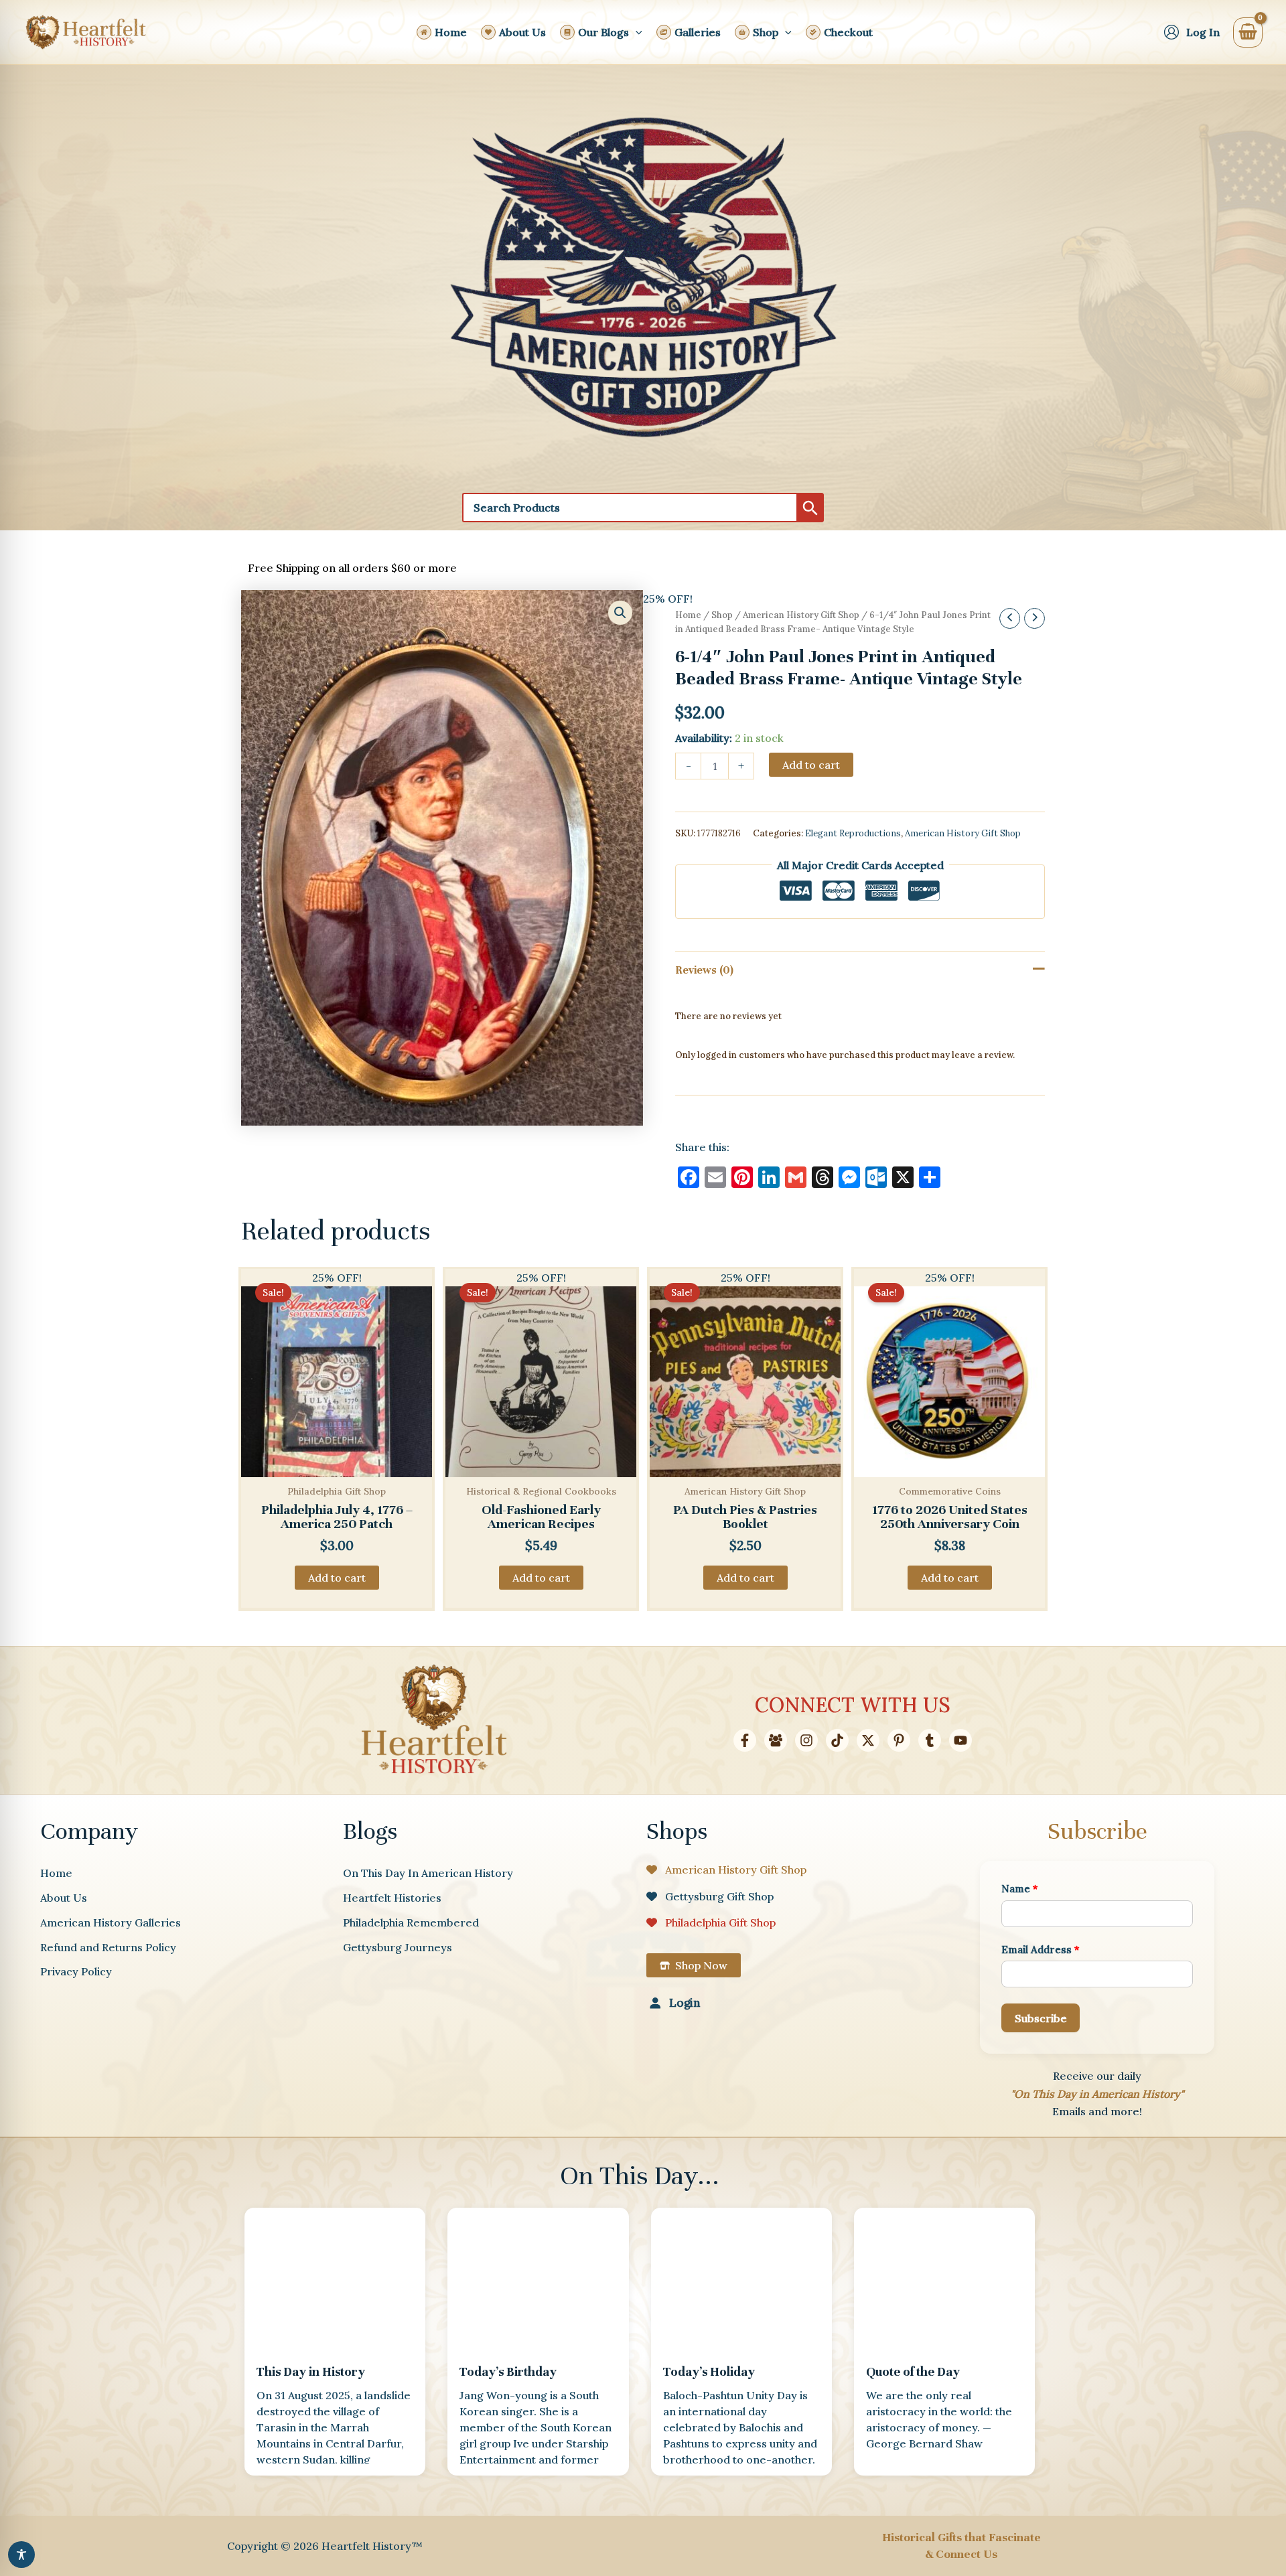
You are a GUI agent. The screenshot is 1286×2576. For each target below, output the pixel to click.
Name (1020, 1889)
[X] (868, 1740)
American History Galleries (111, 1922)
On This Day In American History (428, 1873)
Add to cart (811, 765)
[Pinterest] (899, 1740)
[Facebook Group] (776, 1740)
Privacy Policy (76, 1971)
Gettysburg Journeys (398, 1947)
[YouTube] (960, 1740)
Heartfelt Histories (392, 1898)
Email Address (1041, 1950)
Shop (722, 615)
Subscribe (1041, 2018)
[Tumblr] (930, 1740)
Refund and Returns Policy (108, 1947)
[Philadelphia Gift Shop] (711, 1922)
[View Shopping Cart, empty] (1248, 32)
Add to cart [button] (337, 1578)
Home (688, 615)
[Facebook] (745, 1740)
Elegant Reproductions (853, 833)
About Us (64, 1898)
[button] (636, 32)
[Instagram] (806, 1740)
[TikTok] (837, 1740)
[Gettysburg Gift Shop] (710, 1896)
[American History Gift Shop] (726, 1870)
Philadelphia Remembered (411, 1922)
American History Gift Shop (801, 615)
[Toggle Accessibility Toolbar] (21, 2555)
